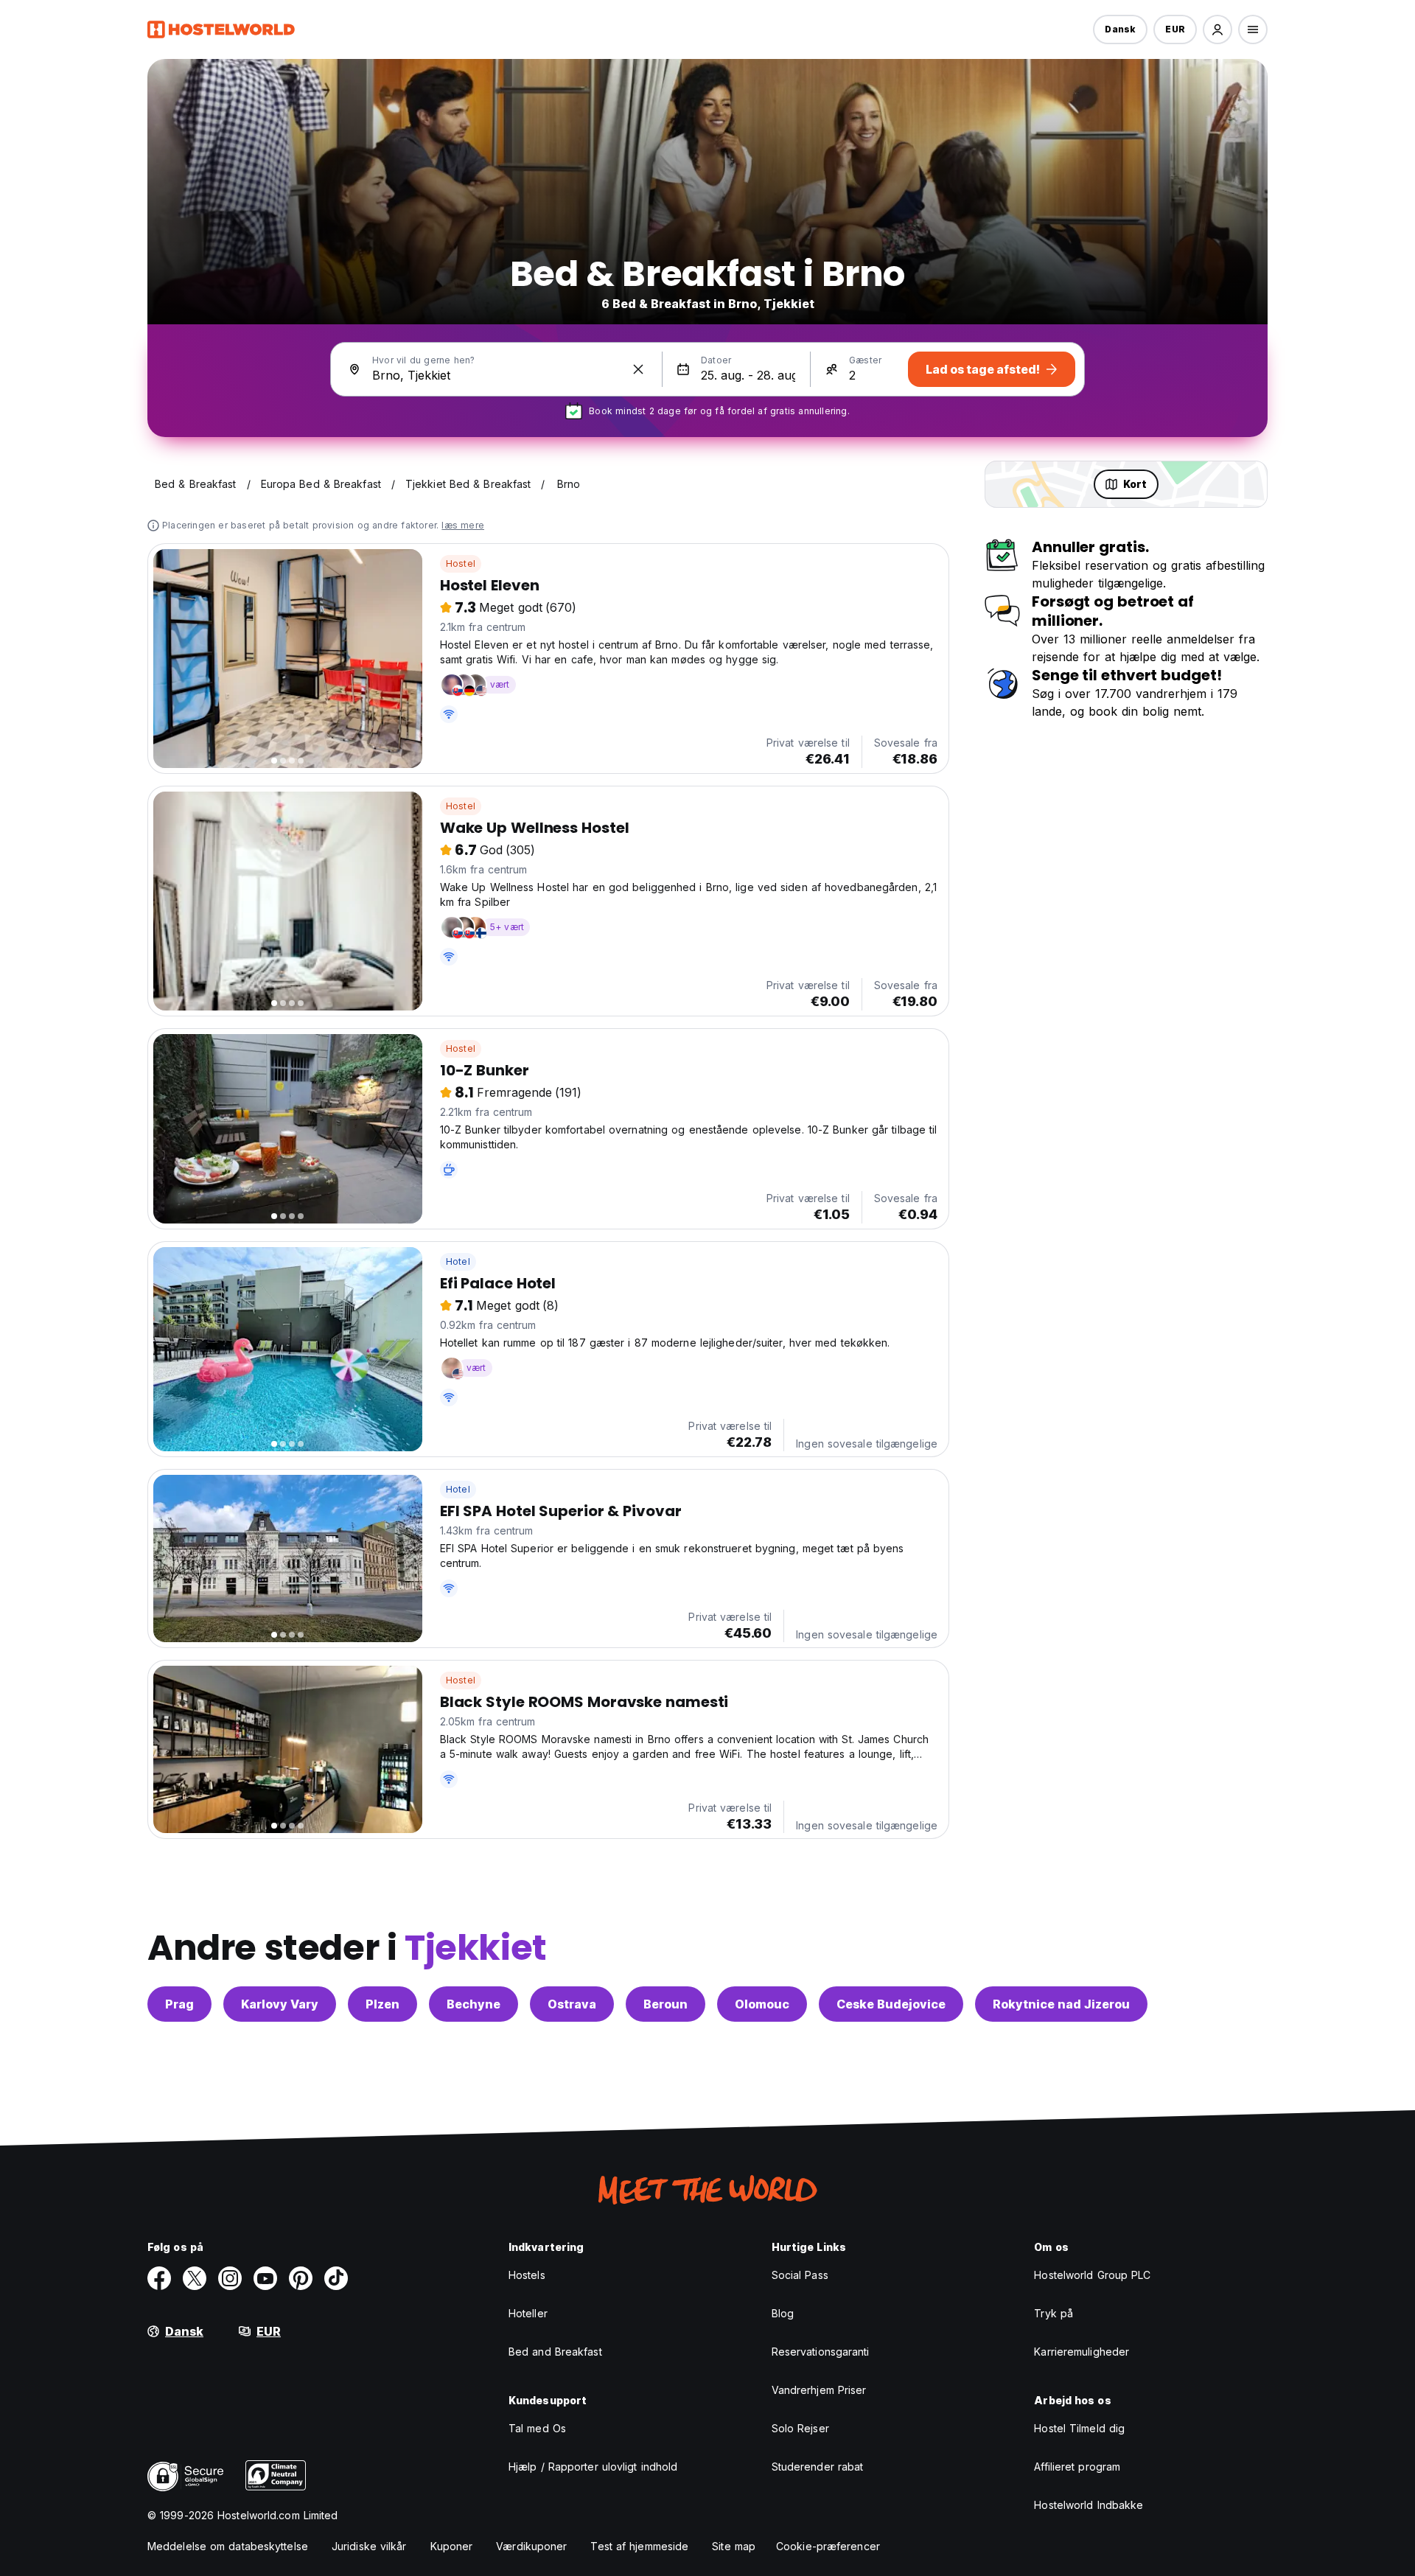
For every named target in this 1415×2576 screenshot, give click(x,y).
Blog (783, 2313)
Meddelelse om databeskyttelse (228, 2546)
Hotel (458, 1261)
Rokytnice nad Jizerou (1061, 2004)
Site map (734, 2546)
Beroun (665, 2004)
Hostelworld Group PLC (1092, 2275)
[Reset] (638, 369)
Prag (179, 2004)
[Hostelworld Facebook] (159, 2278)
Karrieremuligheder (1082, 2352)
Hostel (461, 563)
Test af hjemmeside (639, 2546)
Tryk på (1054, 2313)
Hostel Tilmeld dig (1079, 2428)
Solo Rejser (800, 2428)
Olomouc (762, 2004)
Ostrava (572, 2004)
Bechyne (474, 2004)
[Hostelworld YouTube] (265, 2278)
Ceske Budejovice (891, 2004)
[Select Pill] (1217, 29)
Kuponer (452, 2546)
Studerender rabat (818, 2467)
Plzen (382, 2004)
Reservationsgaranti (821, 2352)
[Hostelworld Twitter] (195, 2278)
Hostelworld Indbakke (1089, 2505)
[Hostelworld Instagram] (230, 2278)
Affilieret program (1077, 2467)
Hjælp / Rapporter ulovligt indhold (593, 2467)
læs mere (463, 525)
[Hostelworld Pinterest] (301, 2278)
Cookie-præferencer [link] (828, 2546)
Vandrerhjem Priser (819, 2390)
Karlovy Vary (280, 2004)
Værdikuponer (531, 2546)
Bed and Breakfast (555, 2352)
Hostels (527, 2275)
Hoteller (528, 2313)
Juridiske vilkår (369, 2546)
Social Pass (800, 2275)
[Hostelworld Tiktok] (336, 2278)
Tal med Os (537, 2428)
